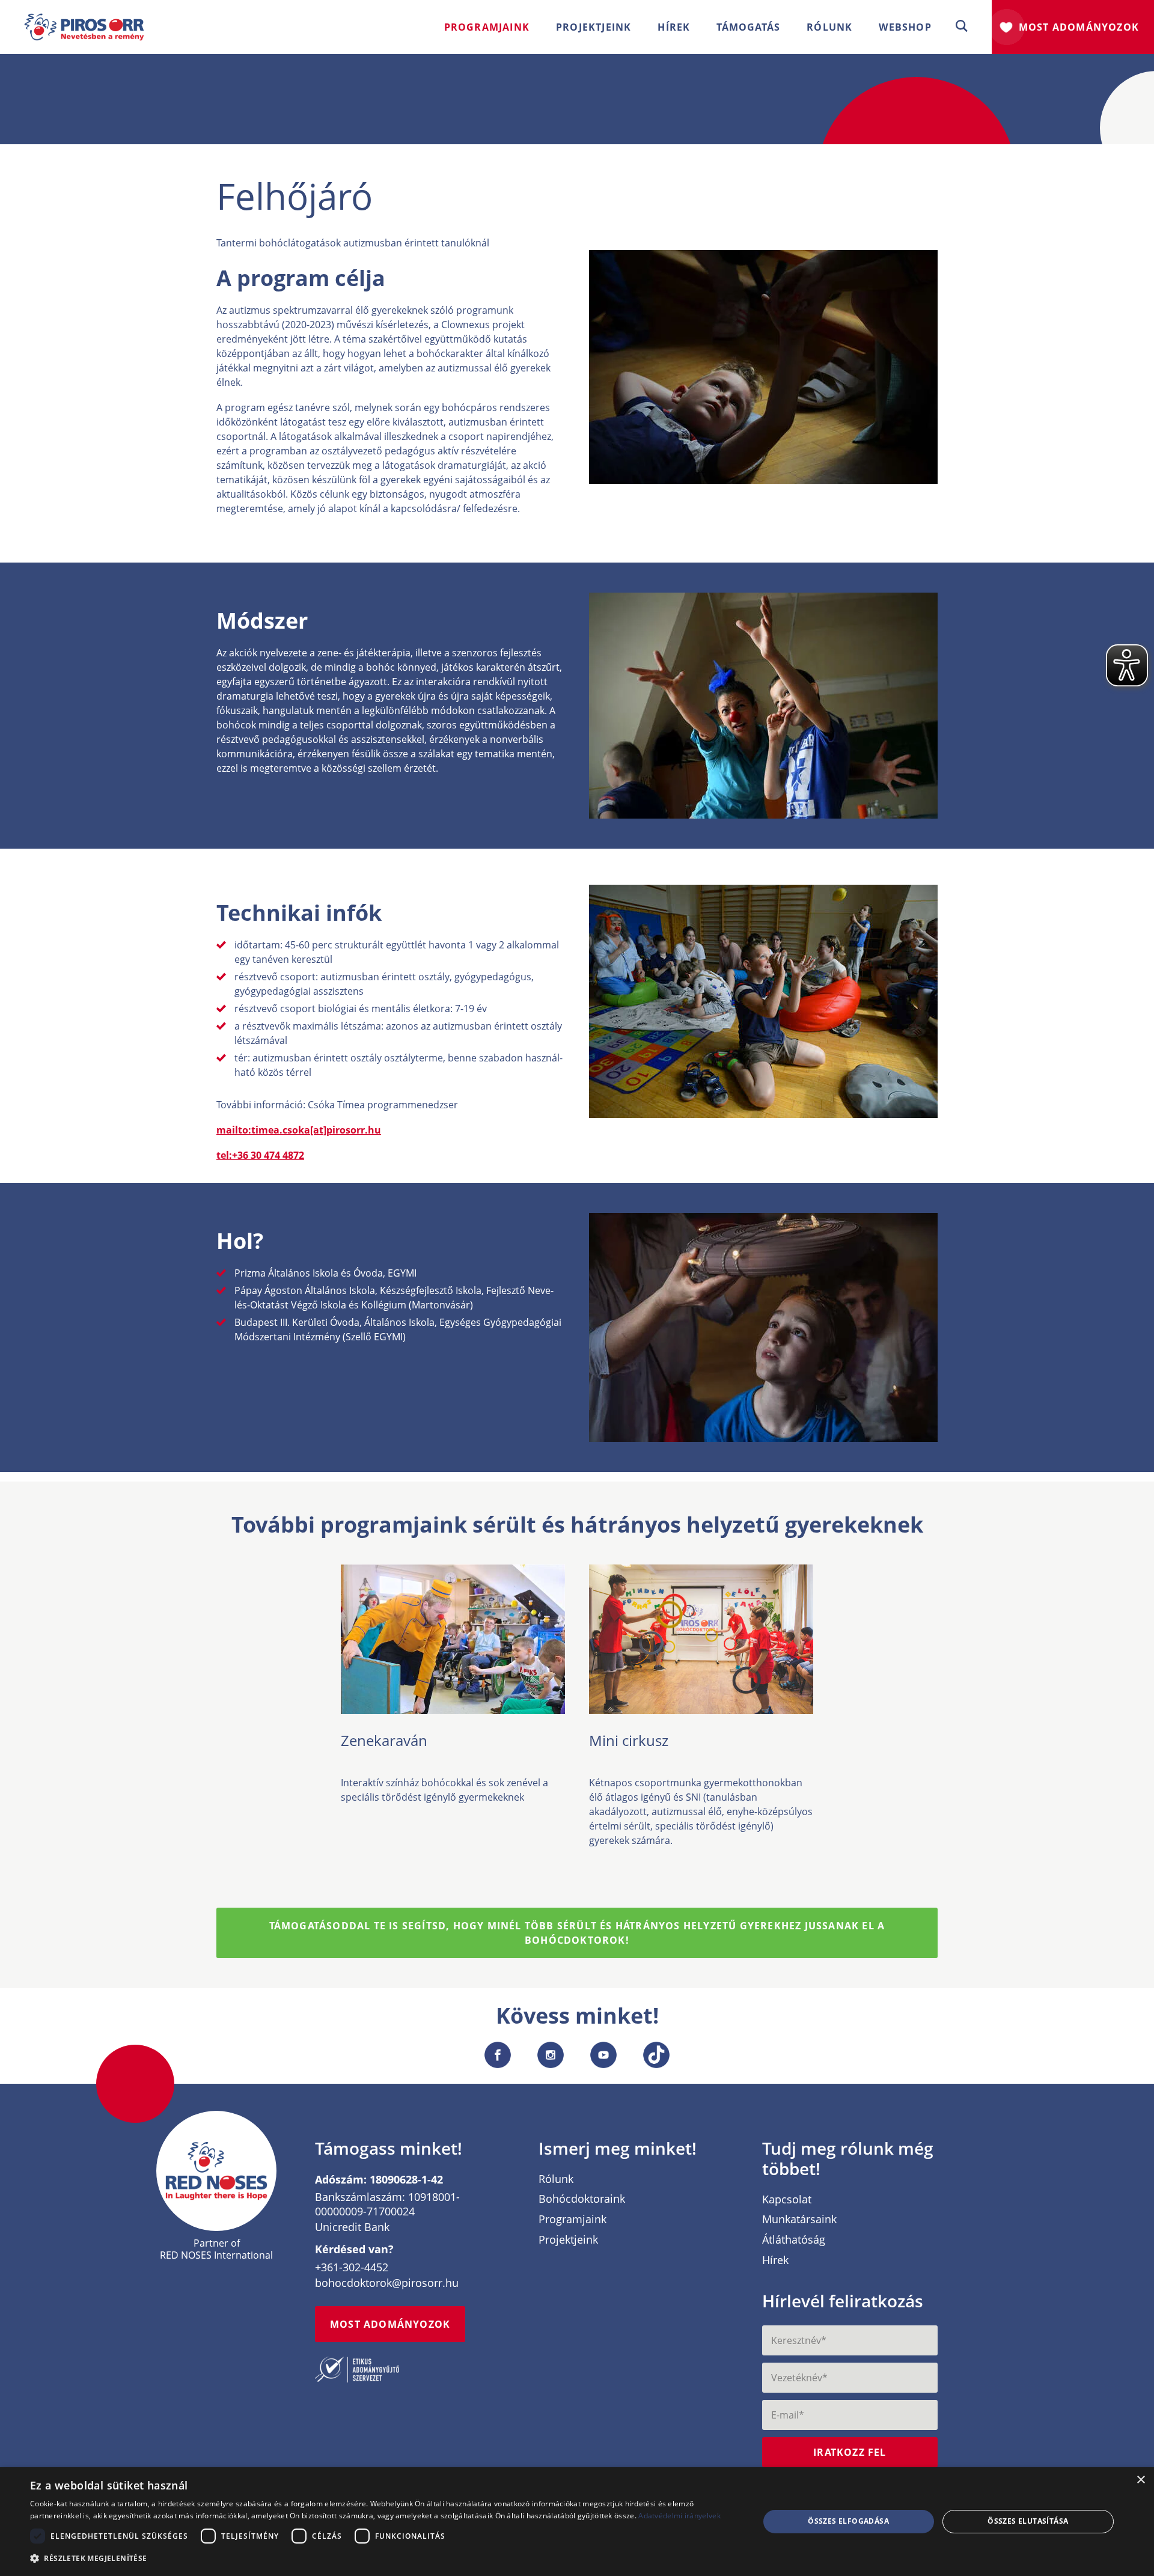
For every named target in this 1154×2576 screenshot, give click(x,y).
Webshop (905, 27)
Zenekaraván (384, 1740)
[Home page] (216, 2171)
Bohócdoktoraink (582, 2199)
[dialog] (577, 2522)
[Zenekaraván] (453, 1707)
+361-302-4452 (352, 2267)
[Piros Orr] (84, 20)
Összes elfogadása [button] (848, 2521)
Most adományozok (1079, 27)
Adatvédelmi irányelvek (679, 2516)
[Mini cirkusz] (701, 1707)
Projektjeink (568, 2240)
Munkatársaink (799, 2220)
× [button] (1140, 2480)
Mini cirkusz (629, 1740)
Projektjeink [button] (594, 27)
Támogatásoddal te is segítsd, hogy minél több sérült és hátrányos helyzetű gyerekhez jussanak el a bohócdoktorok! (577, 1933)
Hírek (674, 27)
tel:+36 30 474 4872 (260, 1155)
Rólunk (556, 2179)
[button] (962, 27)
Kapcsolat (787, 2200)
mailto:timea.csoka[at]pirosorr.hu (299, 1130)
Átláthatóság (794, 2240)
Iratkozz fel (850, 2452)
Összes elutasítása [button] (1028, 2521)
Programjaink (572, 2220)
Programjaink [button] (487, 27)
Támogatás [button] (748, 27)
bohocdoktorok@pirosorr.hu (387, 2283)
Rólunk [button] (829, 27)
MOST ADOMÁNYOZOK (390, 2324)
